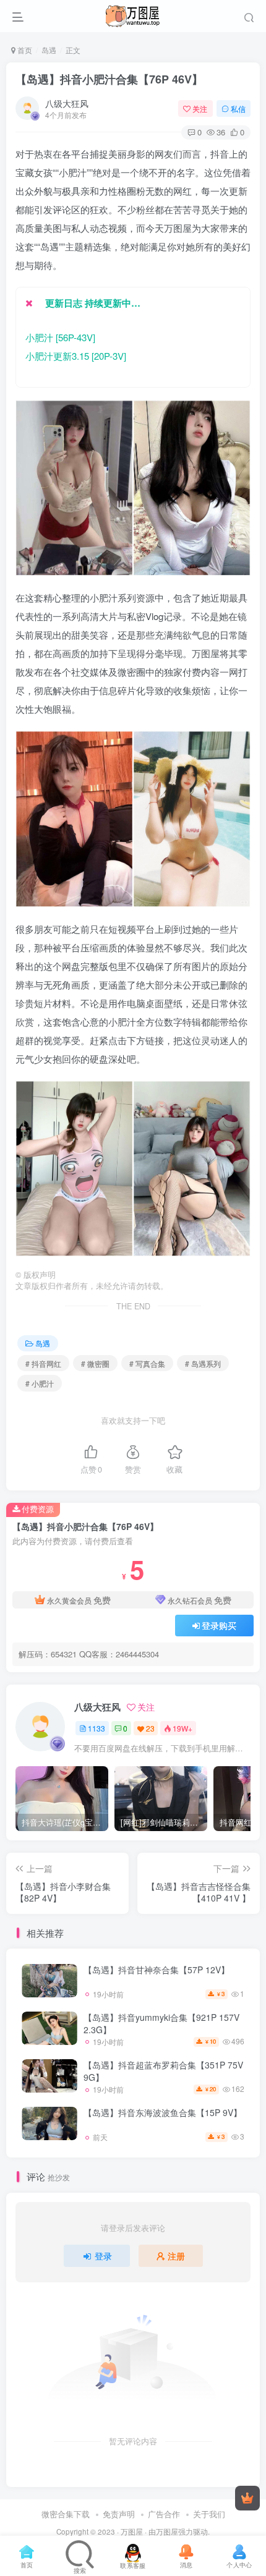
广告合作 (164, 2514)
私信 (238, 108)
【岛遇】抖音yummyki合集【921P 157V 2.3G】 (161, 2023)
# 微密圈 (95, 1363)
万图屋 (132, 2531)
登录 (103, 2256)
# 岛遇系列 (203, 1363)
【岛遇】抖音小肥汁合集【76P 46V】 (109, 79)
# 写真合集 (147, 1363)
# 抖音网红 (43, 1363)
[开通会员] (247, 2498)
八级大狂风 (67, 103)
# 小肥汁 (40, 1383)
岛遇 (49, 50)
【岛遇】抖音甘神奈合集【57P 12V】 (157, 1970)
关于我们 (209, 2514)
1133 (97, 1728)
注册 (176, 2256)
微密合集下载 (66, 2514)
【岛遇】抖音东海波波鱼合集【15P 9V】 (163, 2112)
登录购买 (219, 1625)
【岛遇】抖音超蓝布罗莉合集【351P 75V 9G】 (163, 2071)
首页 (24, 50)
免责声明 (119, 2514)
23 (150, 1728)
